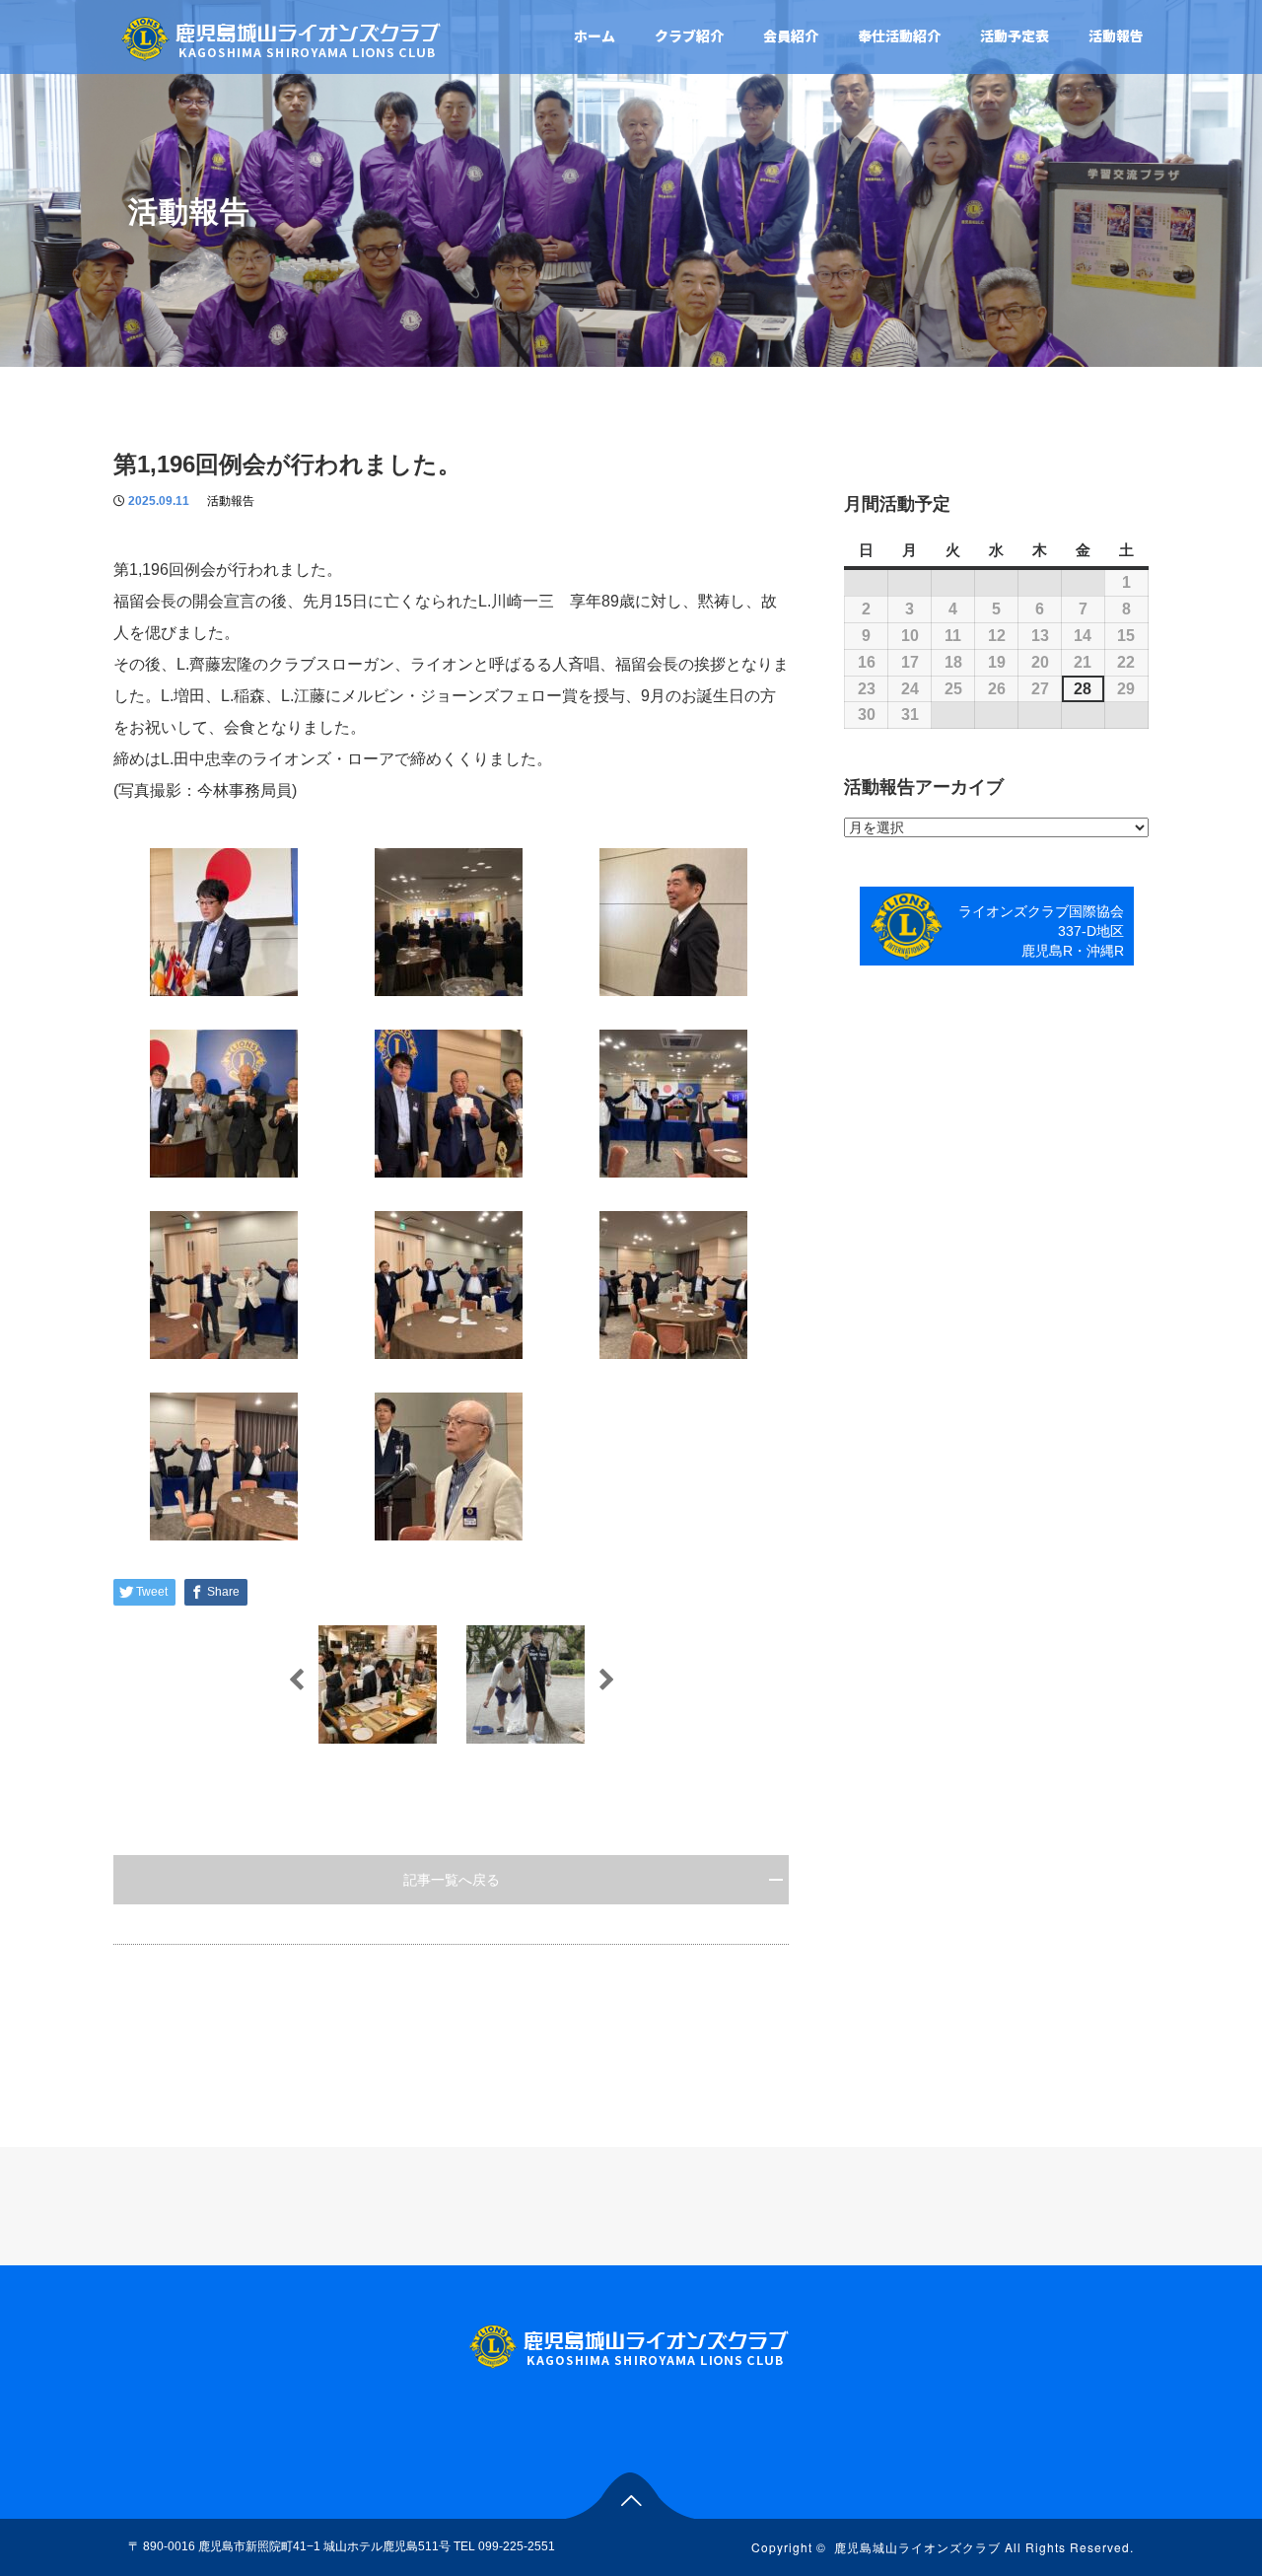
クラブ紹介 (689, 36)
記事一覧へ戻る (452, 1880)
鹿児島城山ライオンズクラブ (917, 2547)
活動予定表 (1015, 36)
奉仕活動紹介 (899, 36)
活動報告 (1116, 36)
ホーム (595, 36)
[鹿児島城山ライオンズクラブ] (283, 36)
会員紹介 (791, 36)
